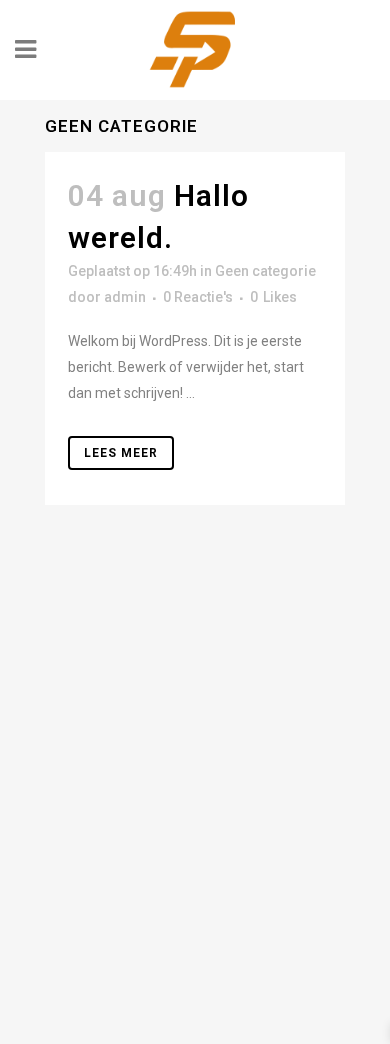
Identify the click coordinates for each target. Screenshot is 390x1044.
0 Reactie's (198, 297)
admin (125, 297)
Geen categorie (265, 271)
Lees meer (121, 453)
